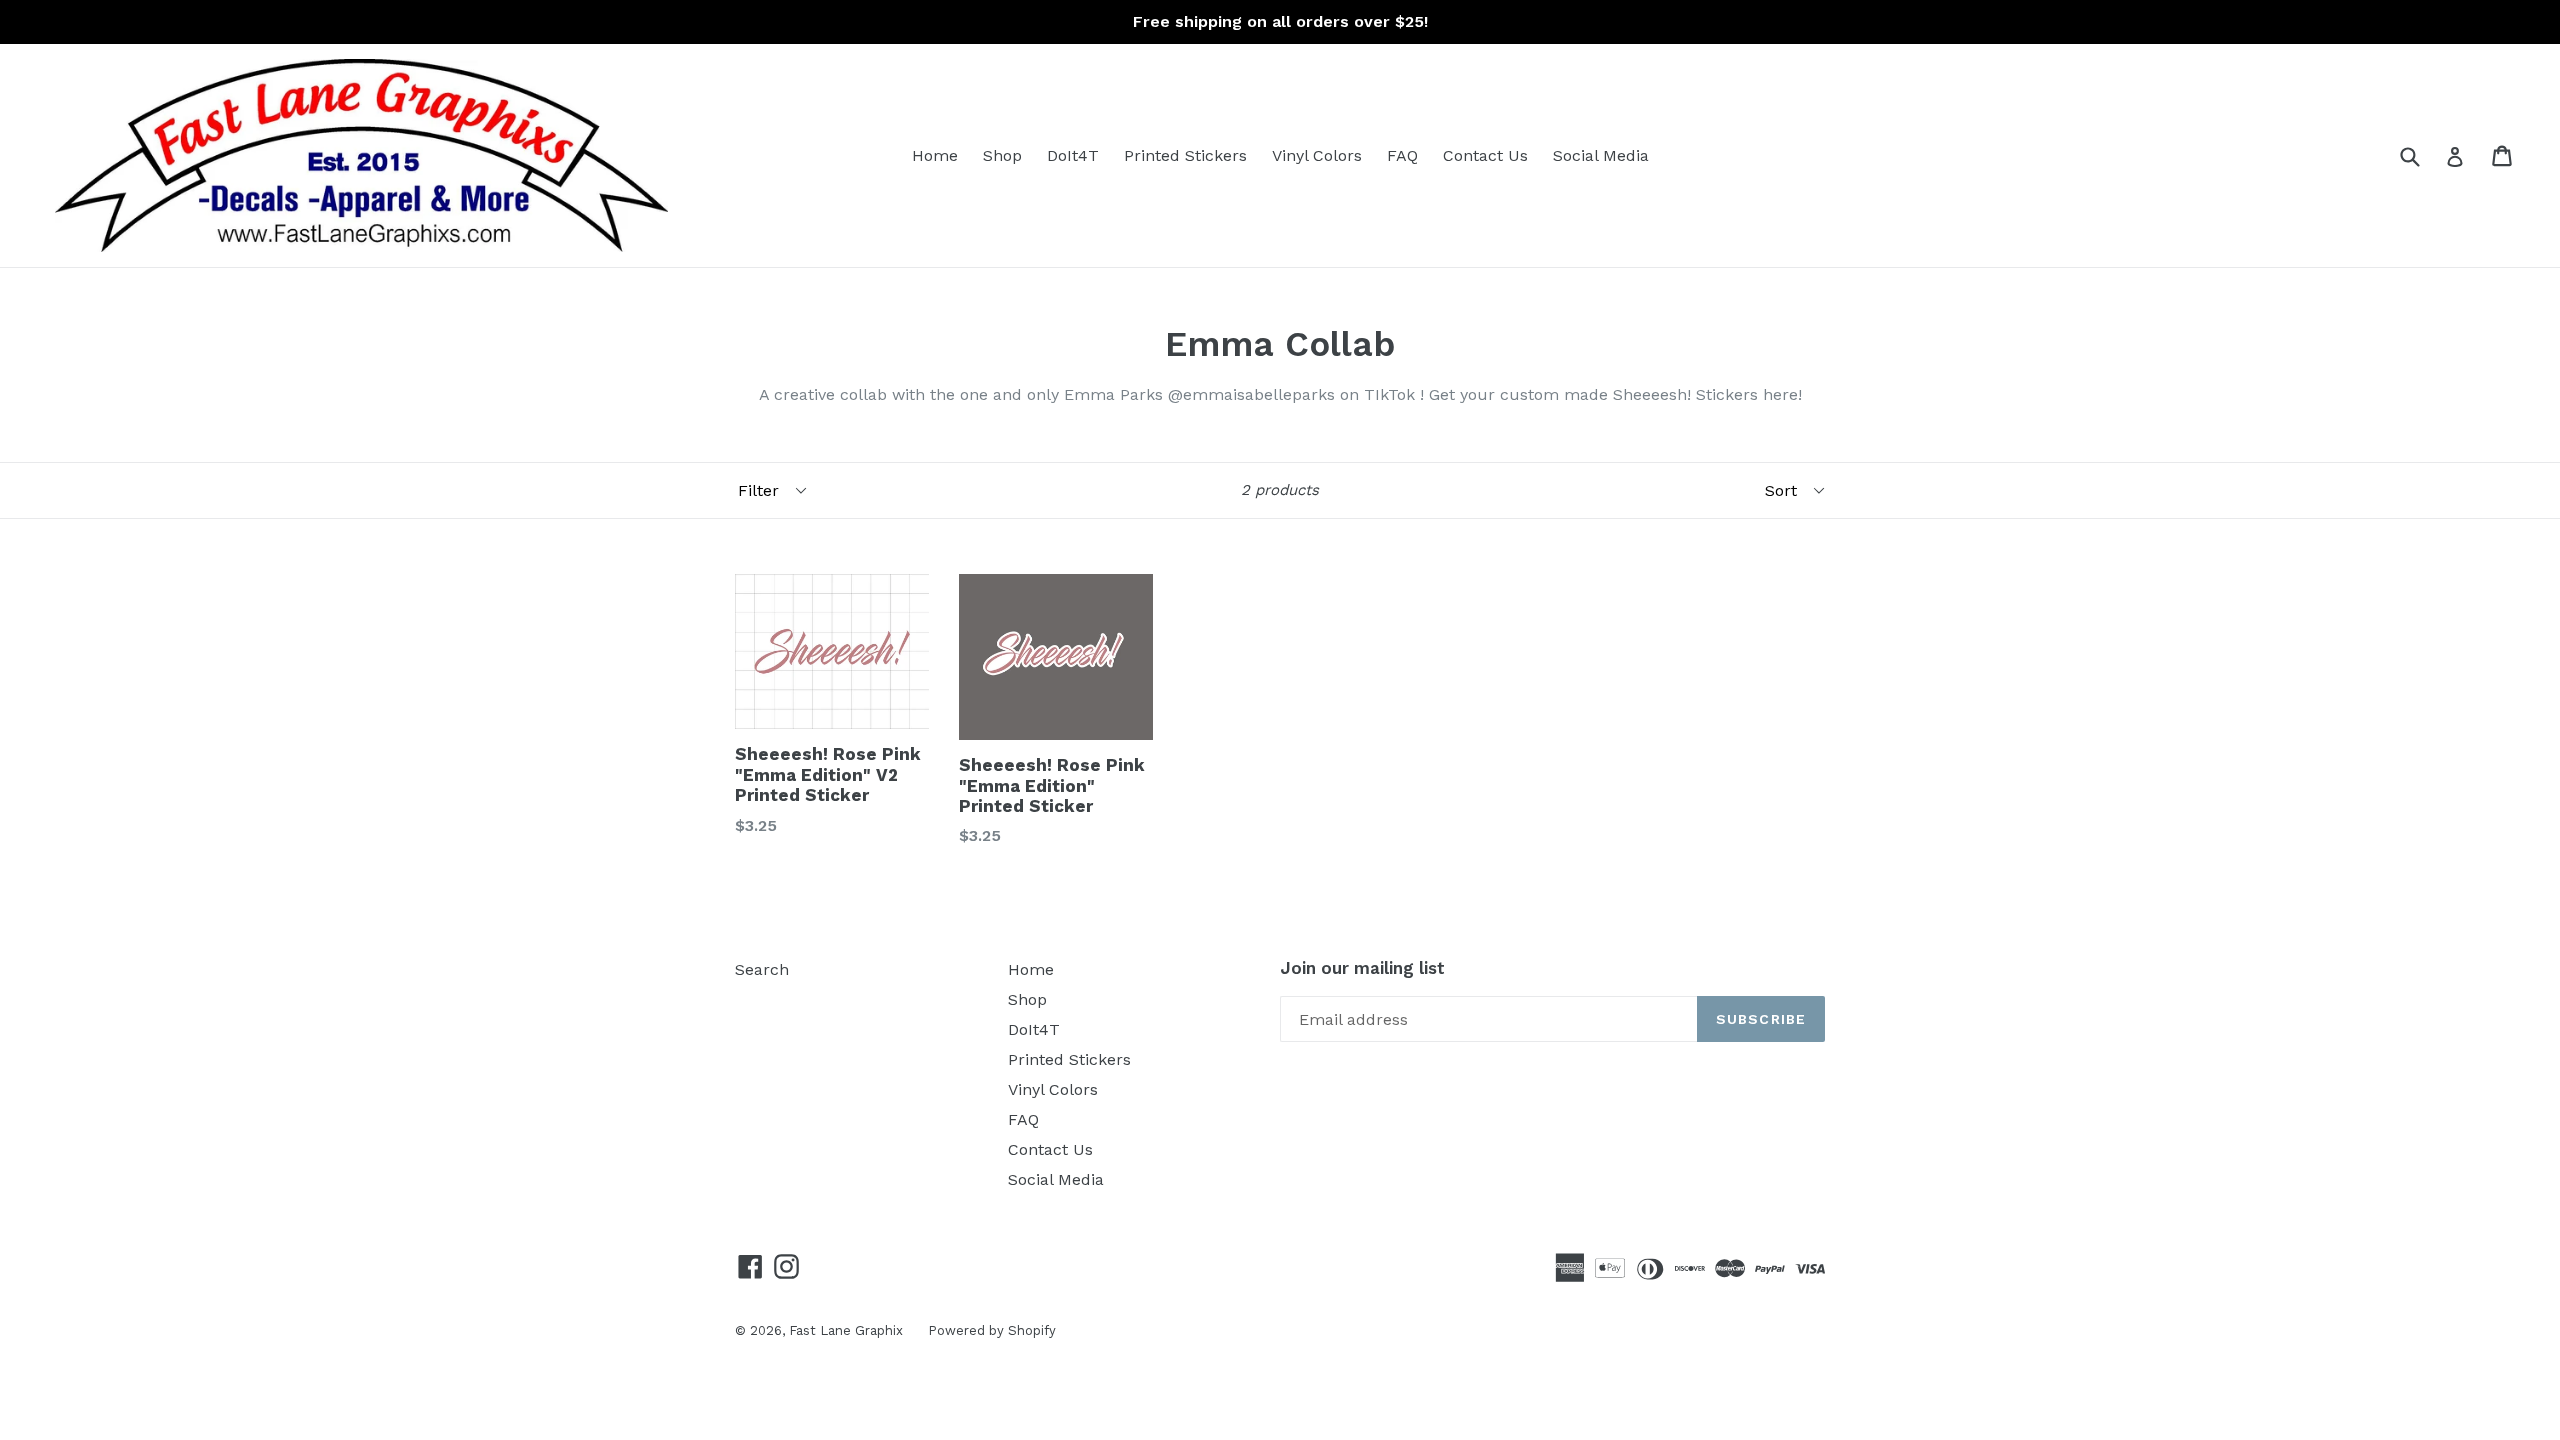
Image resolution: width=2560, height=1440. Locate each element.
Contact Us (1485, 155)
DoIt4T (1073, 155)
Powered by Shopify (992, 1330)
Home (935, 155)
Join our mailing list (1362, 968)
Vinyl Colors (1317, 155)
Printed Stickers (1185, 155)
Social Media (1601, 155)
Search (762, 969)
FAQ (1402, 155)
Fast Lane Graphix (846, 1330)
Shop (1002, 155)
